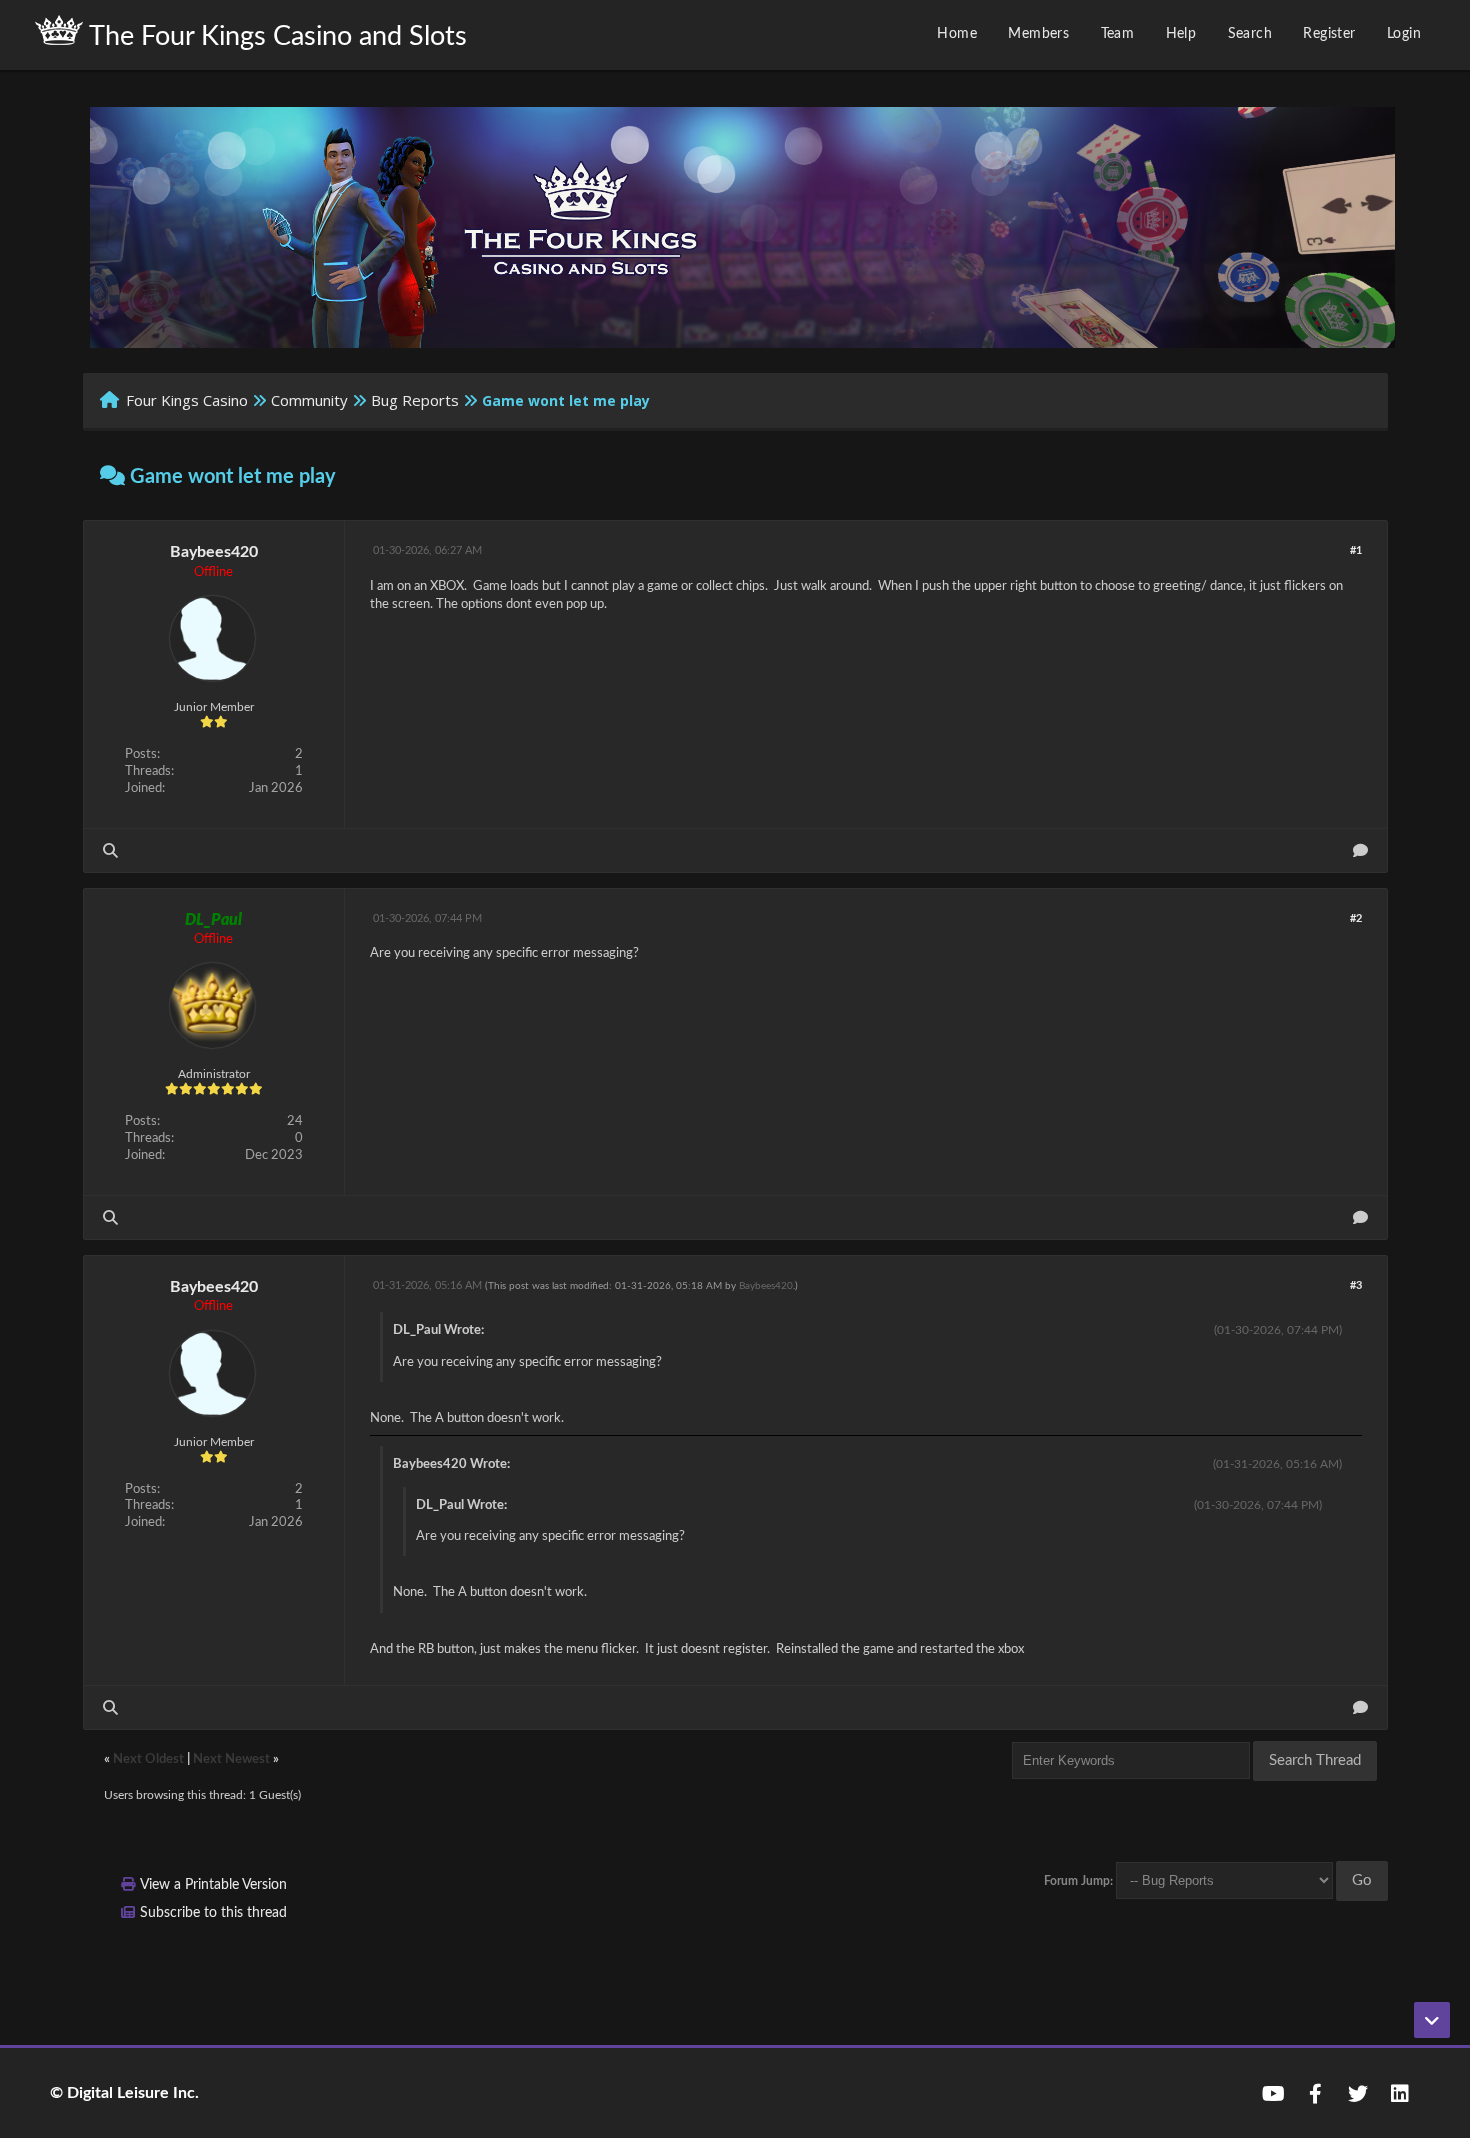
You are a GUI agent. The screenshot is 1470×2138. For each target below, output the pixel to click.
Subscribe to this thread (213, 1913)
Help (1181, 34)
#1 (1356, 550)
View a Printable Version (213, 1885)
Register (1329, 34)
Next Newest (231, 1759)
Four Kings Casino (187, 400)
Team (1118, 34)
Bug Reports (415, 400)
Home (957, 34)
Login (1404, 34)
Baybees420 (214, 552)
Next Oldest (148, 1759)
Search (1250, 34)
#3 (1356, 1285)
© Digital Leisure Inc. (124, 2093)
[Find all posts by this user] (110, 850)
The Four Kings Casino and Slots (275, 36)
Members (1038, 34)
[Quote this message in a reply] (1360, 850)
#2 (1356, 918)
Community (309, 400)
